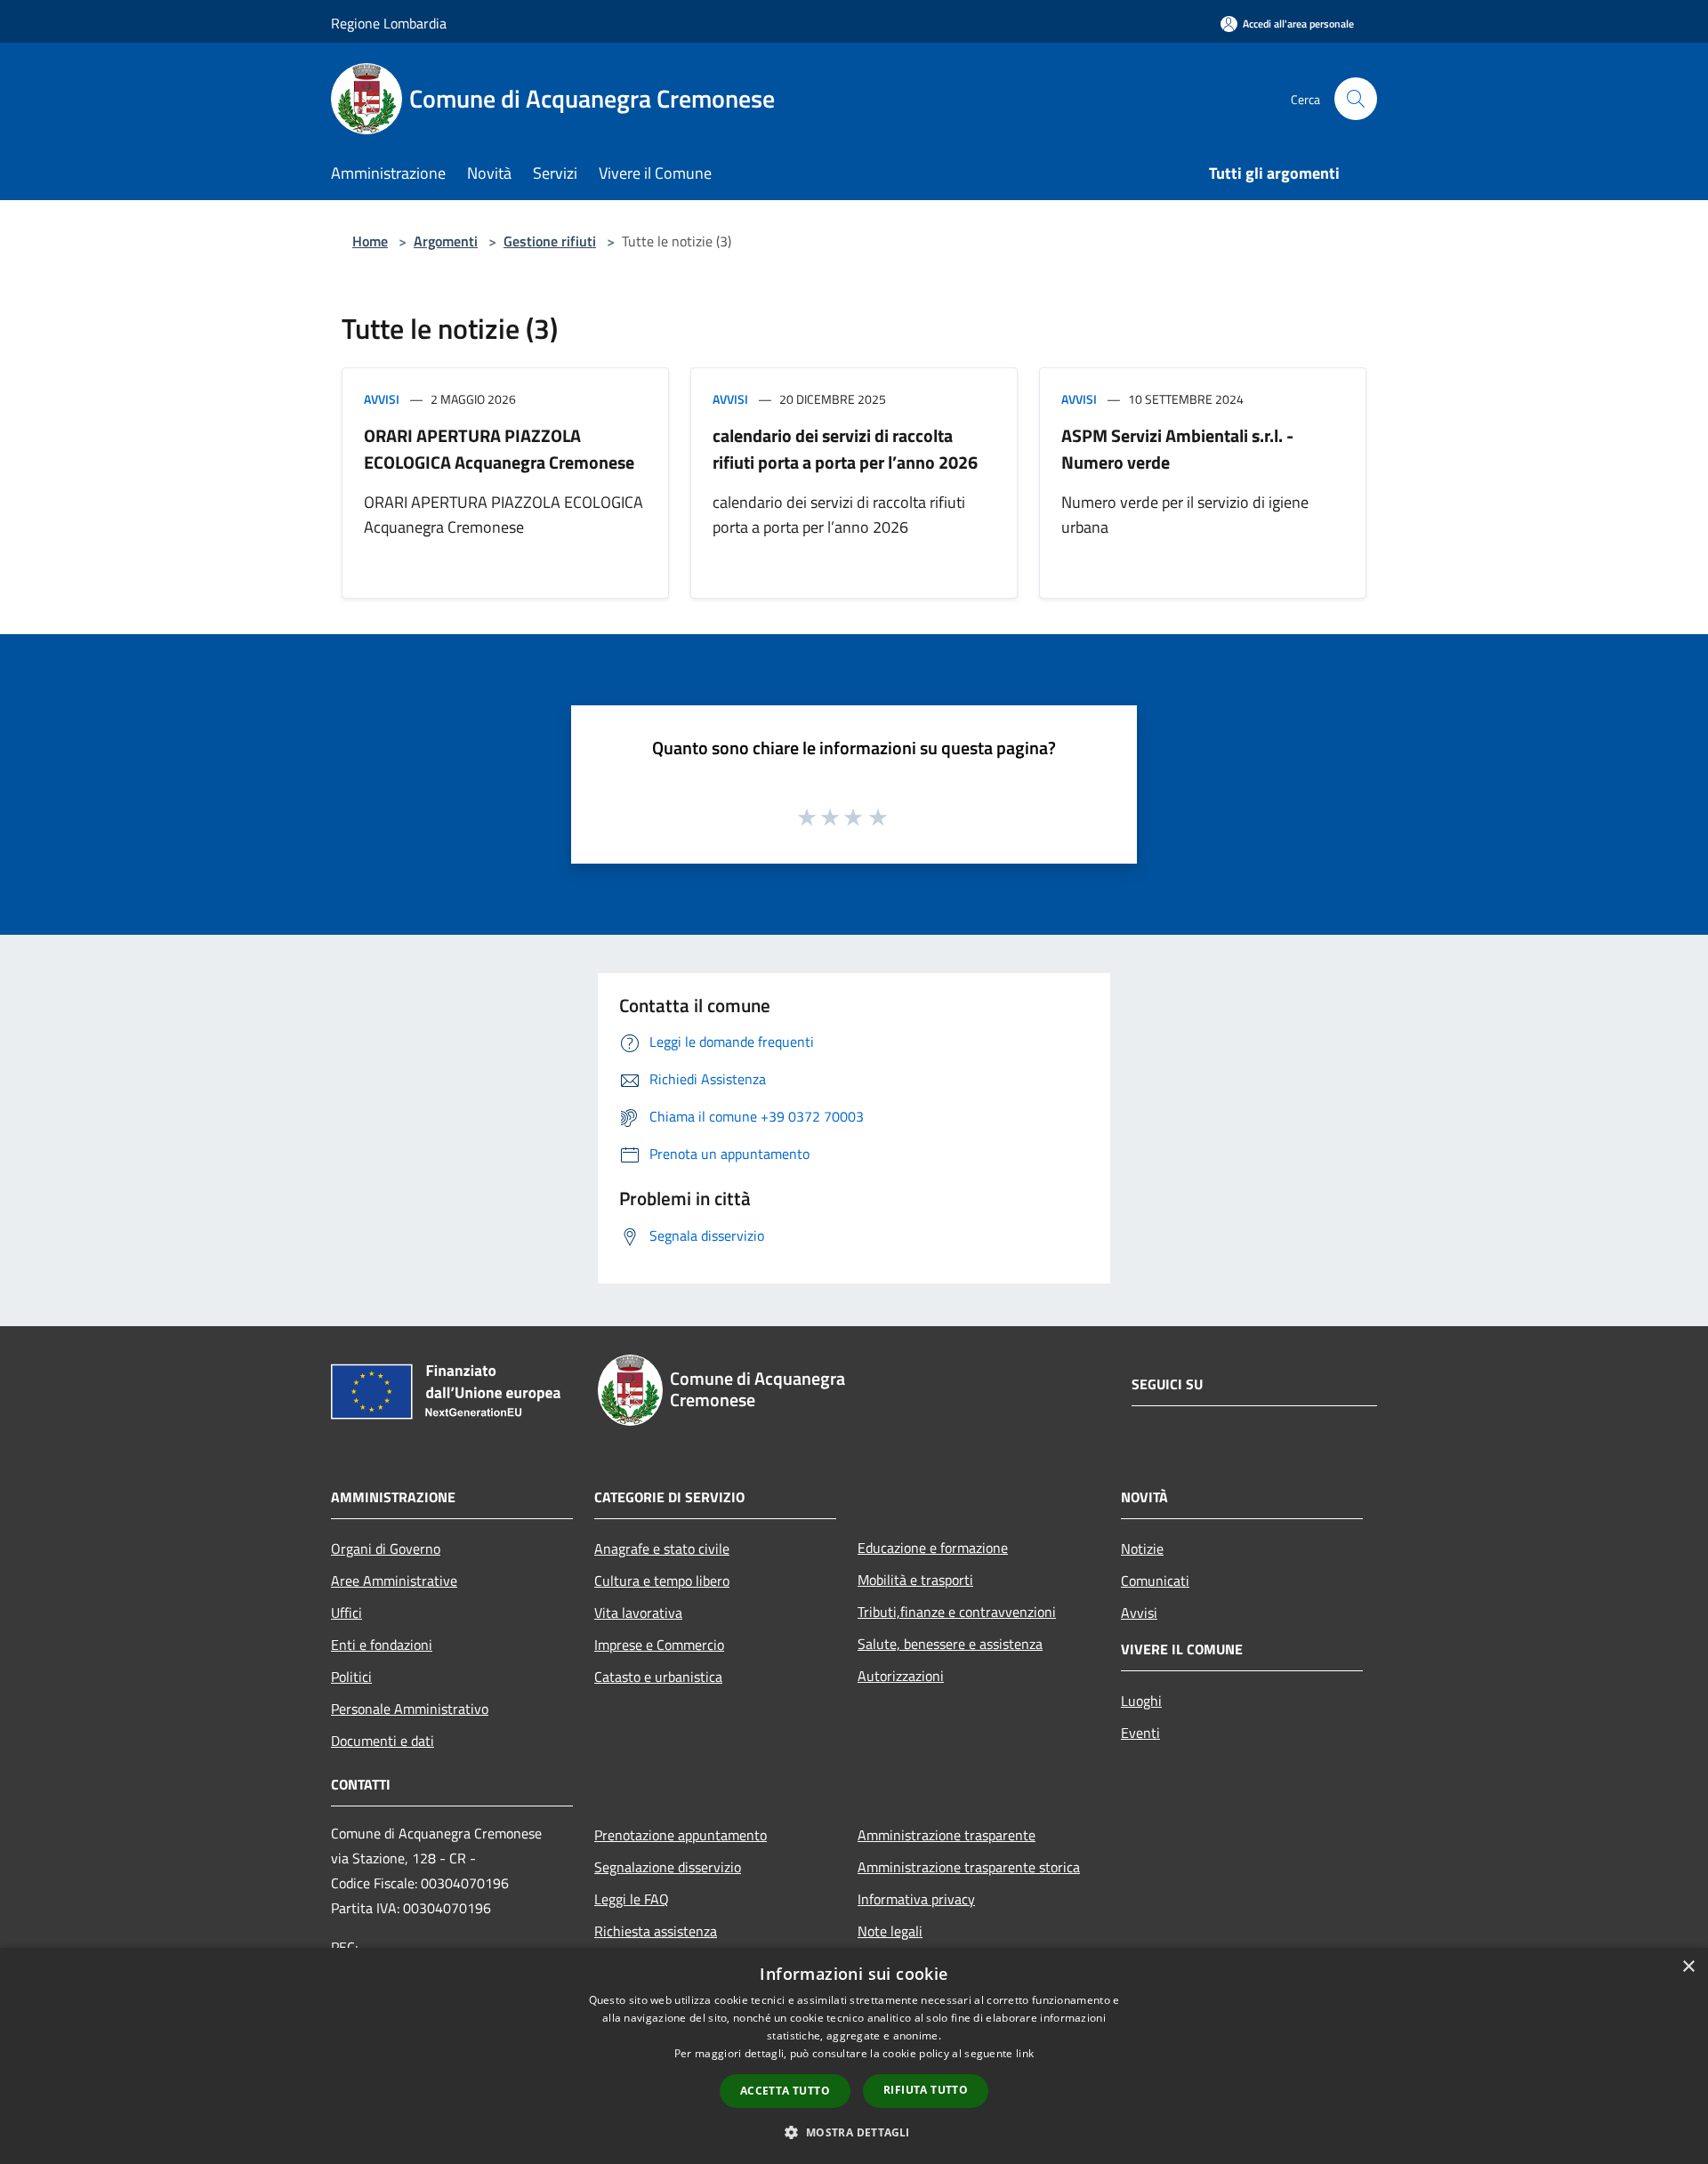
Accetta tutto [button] (785, 2091)
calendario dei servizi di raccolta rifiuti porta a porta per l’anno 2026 (845, 449)
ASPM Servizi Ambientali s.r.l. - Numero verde (1177, 449)
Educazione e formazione (933, 1548)
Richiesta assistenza (656, 1931)
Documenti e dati (383, 1741)
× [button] (1688, 1967)
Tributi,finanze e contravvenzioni (957, 1612)
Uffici (346, 1613)
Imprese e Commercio (659, 1645)
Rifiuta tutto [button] (926, 2090)
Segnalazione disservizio (668, 1867)
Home (370, 241)
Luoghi (1141, 1701)
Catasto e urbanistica (658, 1677)
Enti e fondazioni (382, 1645)
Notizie (1142, 1549)
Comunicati (1155, 1581)
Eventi (1140, 1733)
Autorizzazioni (901, 1676)
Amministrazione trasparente (947, 1835)
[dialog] (854, 2056)
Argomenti (446, 241)
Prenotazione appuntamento (681, 1835)
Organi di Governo (386, 1549)
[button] (854, 2132)
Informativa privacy (916, 1899)
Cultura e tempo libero (662, 1581)
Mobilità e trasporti (915, 1580)
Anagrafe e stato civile (662, 1549)
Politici (351, 1677)
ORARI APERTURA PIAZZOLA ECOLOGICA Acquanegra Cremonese (499, 449)
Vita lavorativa (638, 1613)
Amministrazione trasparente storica (969, 1867)
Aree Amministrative (394, 1581)
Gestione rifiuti (550, 241)
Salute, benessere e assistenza (950, 1644)
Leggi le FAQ (632, 1899)
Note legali (890, 1931)
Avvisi (382, 399)
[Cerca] (1356, 99)
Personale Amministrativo (410, 1709)
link (1025, 2053)
